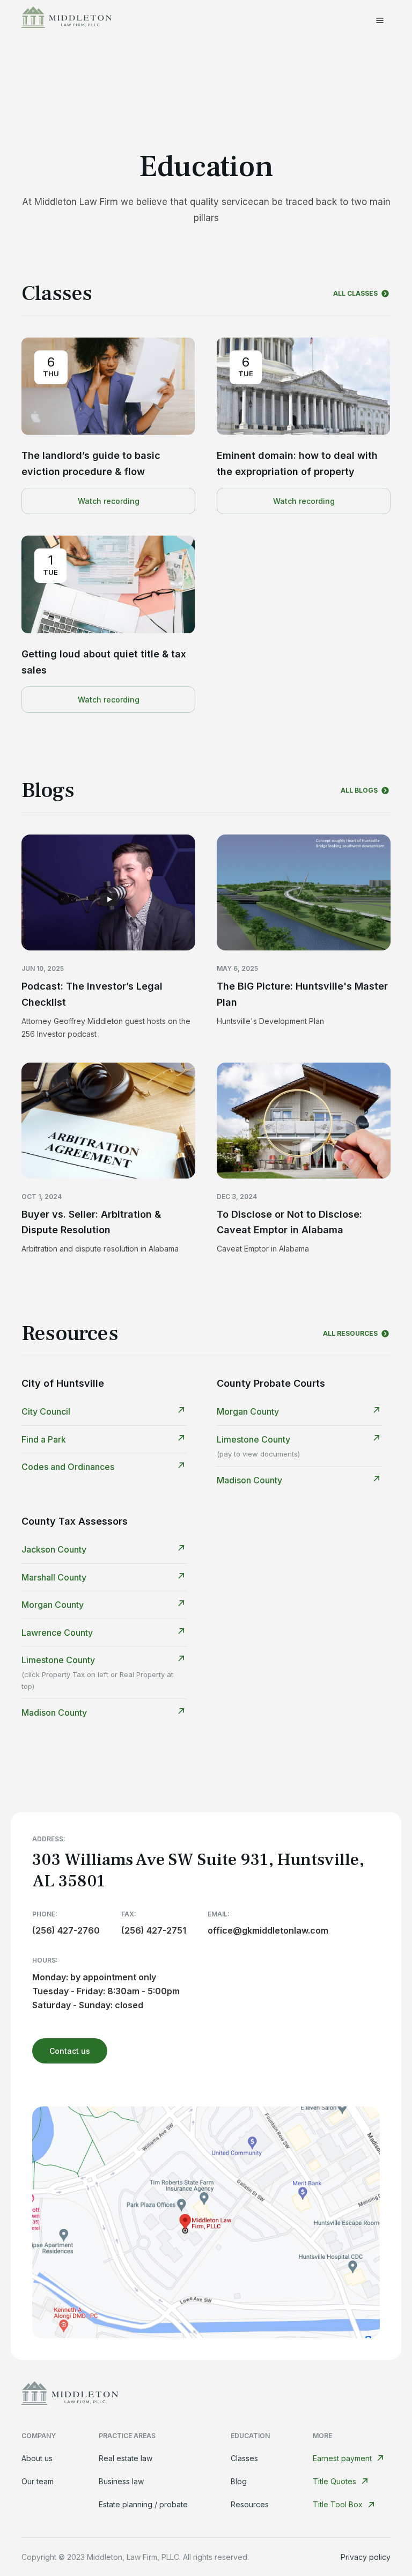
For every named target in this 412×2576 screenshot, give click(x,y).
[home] (67, 20)
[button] (380, 20)
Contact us (70, 2051)
